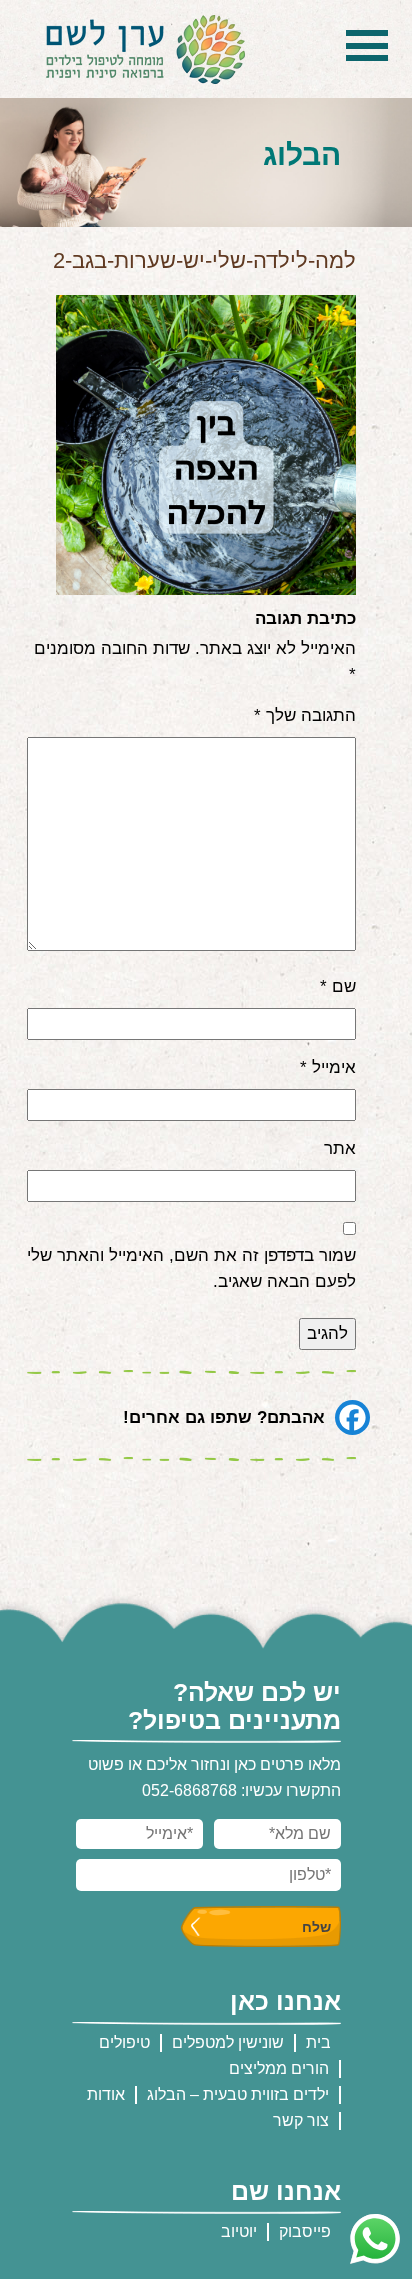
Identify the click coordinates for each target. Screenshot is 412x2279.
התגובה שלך (305, 715)
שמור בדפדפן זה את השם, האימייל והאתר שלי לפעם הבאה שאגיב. (191, 1268)
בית (318, 2042)
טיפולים (124, 2042)
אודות (106, 2094)
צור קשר (301, 2120)
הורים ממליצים (279, 2068)
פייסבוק (305, 2231)
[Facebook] (352, 1417)
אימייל (328, 1067)
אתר (340, 1148)
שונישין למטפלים (228, 2042)
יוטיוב (239, 2231)
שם (338, 986)
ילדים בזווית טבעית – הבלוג (238, 2094)
